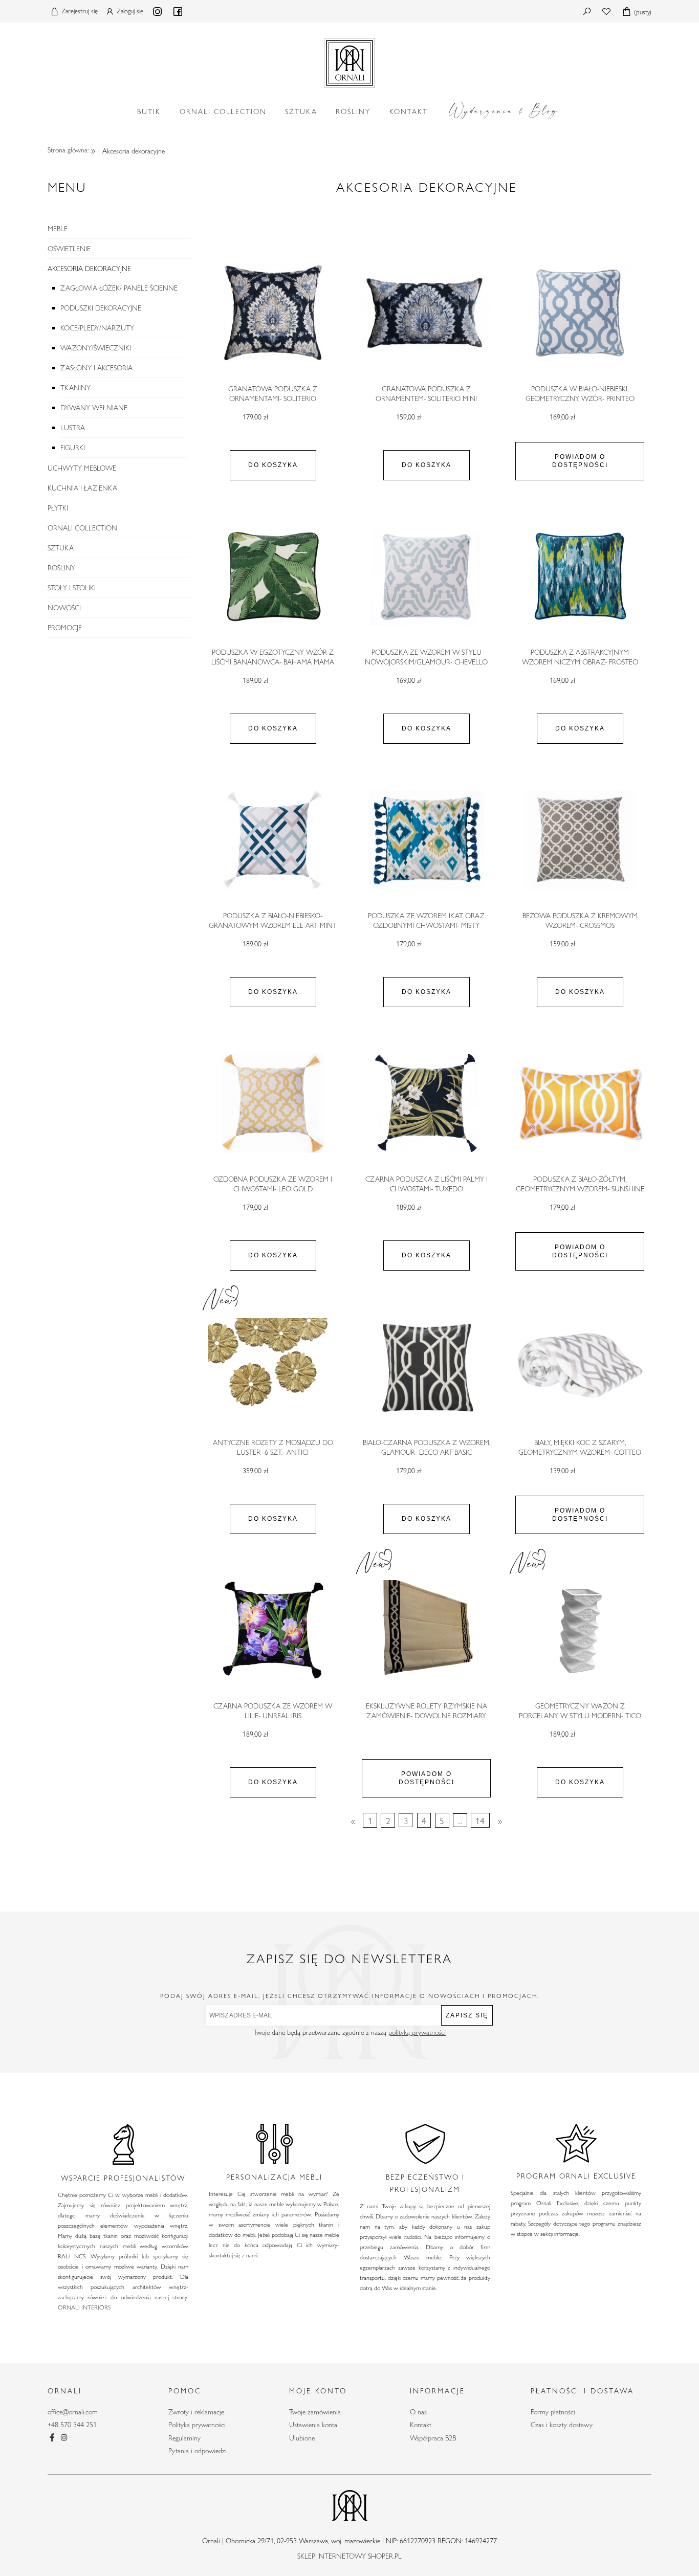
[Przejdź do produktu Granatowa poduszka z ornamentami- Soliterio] (273, 313)
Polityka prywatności (197, 2425)
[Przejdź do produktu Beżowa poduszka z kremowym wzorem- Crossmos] (580, 840)
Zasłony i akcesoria (96, 368)
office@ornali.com (73, 2412)
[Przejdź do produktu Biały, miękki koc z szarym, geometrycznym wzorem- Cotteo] (580, 1367)
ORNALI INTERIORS (84, 2307)
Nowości (64, 608)
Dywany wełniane (94, 408)
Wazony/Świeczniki (96, 348)
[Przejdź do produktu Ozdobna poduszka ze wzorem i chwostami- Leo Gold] (273, 1103)
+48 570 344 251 (72, 2425)
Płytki (58, 508)
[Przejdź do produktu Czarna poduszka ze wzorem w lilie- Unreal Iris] (273, 1630)
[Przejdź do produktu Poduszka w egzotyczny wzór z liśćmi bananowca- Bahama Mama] (273, 576)
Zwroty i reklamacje (196, 2412)
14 (480, 1820)
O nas (418, 2412)
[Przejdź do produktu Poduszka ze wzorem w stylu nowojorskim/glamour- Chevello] (426, 576)
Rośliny (61, 568)
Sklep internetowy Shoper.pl (349, 2556)
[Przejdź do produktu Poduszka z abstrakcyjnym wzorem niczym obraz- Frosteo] (580, 576)
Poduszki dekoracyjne (101, 308)
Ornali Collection (82, 528)
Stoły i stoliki (72, 588)
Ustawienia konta (313, 2425)
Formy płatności (553, 2412)
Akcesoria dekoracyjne (89, 269)
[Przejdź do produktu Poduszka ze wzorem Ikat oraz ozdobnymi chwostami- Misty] (426, 840)
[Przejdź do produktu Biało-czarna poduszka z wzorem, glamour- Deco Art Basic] (426, 1367)
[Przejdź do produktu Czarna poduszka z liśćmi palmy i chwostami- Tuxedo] (426, 1103)
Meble (58, 229)
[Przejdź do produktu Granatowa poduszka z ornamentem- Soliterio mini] (426, 313)
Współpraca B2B (433, 2438)
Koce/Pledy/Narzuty (97, 328)
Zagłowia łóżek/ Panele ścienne (119, 288)
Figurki (73, 448)
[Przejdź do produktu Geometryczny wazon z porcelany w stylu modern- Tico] (580, 1630)
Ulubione (302, 2438)
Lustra (73, 428)
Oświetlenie (69, 249)
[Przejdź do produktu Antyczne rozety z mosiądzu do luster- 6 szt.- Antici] (273, 1367)
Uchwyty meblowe (82, 468)
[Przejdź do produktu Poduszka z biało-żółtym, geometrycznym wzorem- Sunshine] (580, 1103)
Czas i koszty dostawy (562, 2425)
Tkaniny (75, 388)
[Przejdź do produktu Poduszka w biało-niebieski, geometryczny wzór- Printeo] (580, 313)
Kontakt (421, 2425)
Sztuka (61, 548)
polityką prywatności (417, 2032)
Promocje (65, 628)
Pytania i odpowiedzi (198, 2451)
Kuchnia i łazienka (82, 488)
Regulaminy (184, 2438)
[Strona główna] (349, 61)
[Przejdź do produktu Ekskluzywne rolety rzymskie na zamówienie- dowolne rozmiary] (426, 1630)
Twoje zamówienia (315, 2412)
